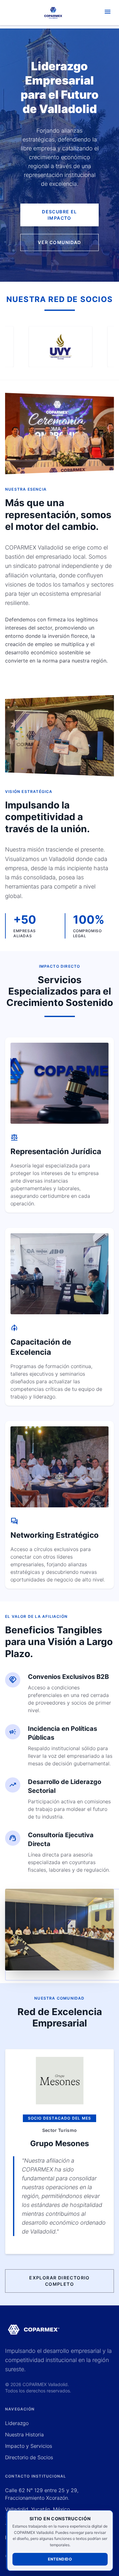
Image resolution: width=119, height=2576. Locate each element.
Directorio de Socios (29, 2457)
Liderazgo (17, 2423)
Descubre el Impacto (59, 215)
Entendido (60, 2559)
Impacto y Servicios (29, 2446)
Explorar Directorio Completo (60, 2281)
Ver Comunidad (59, 242)
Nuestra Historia (24, 2435)
